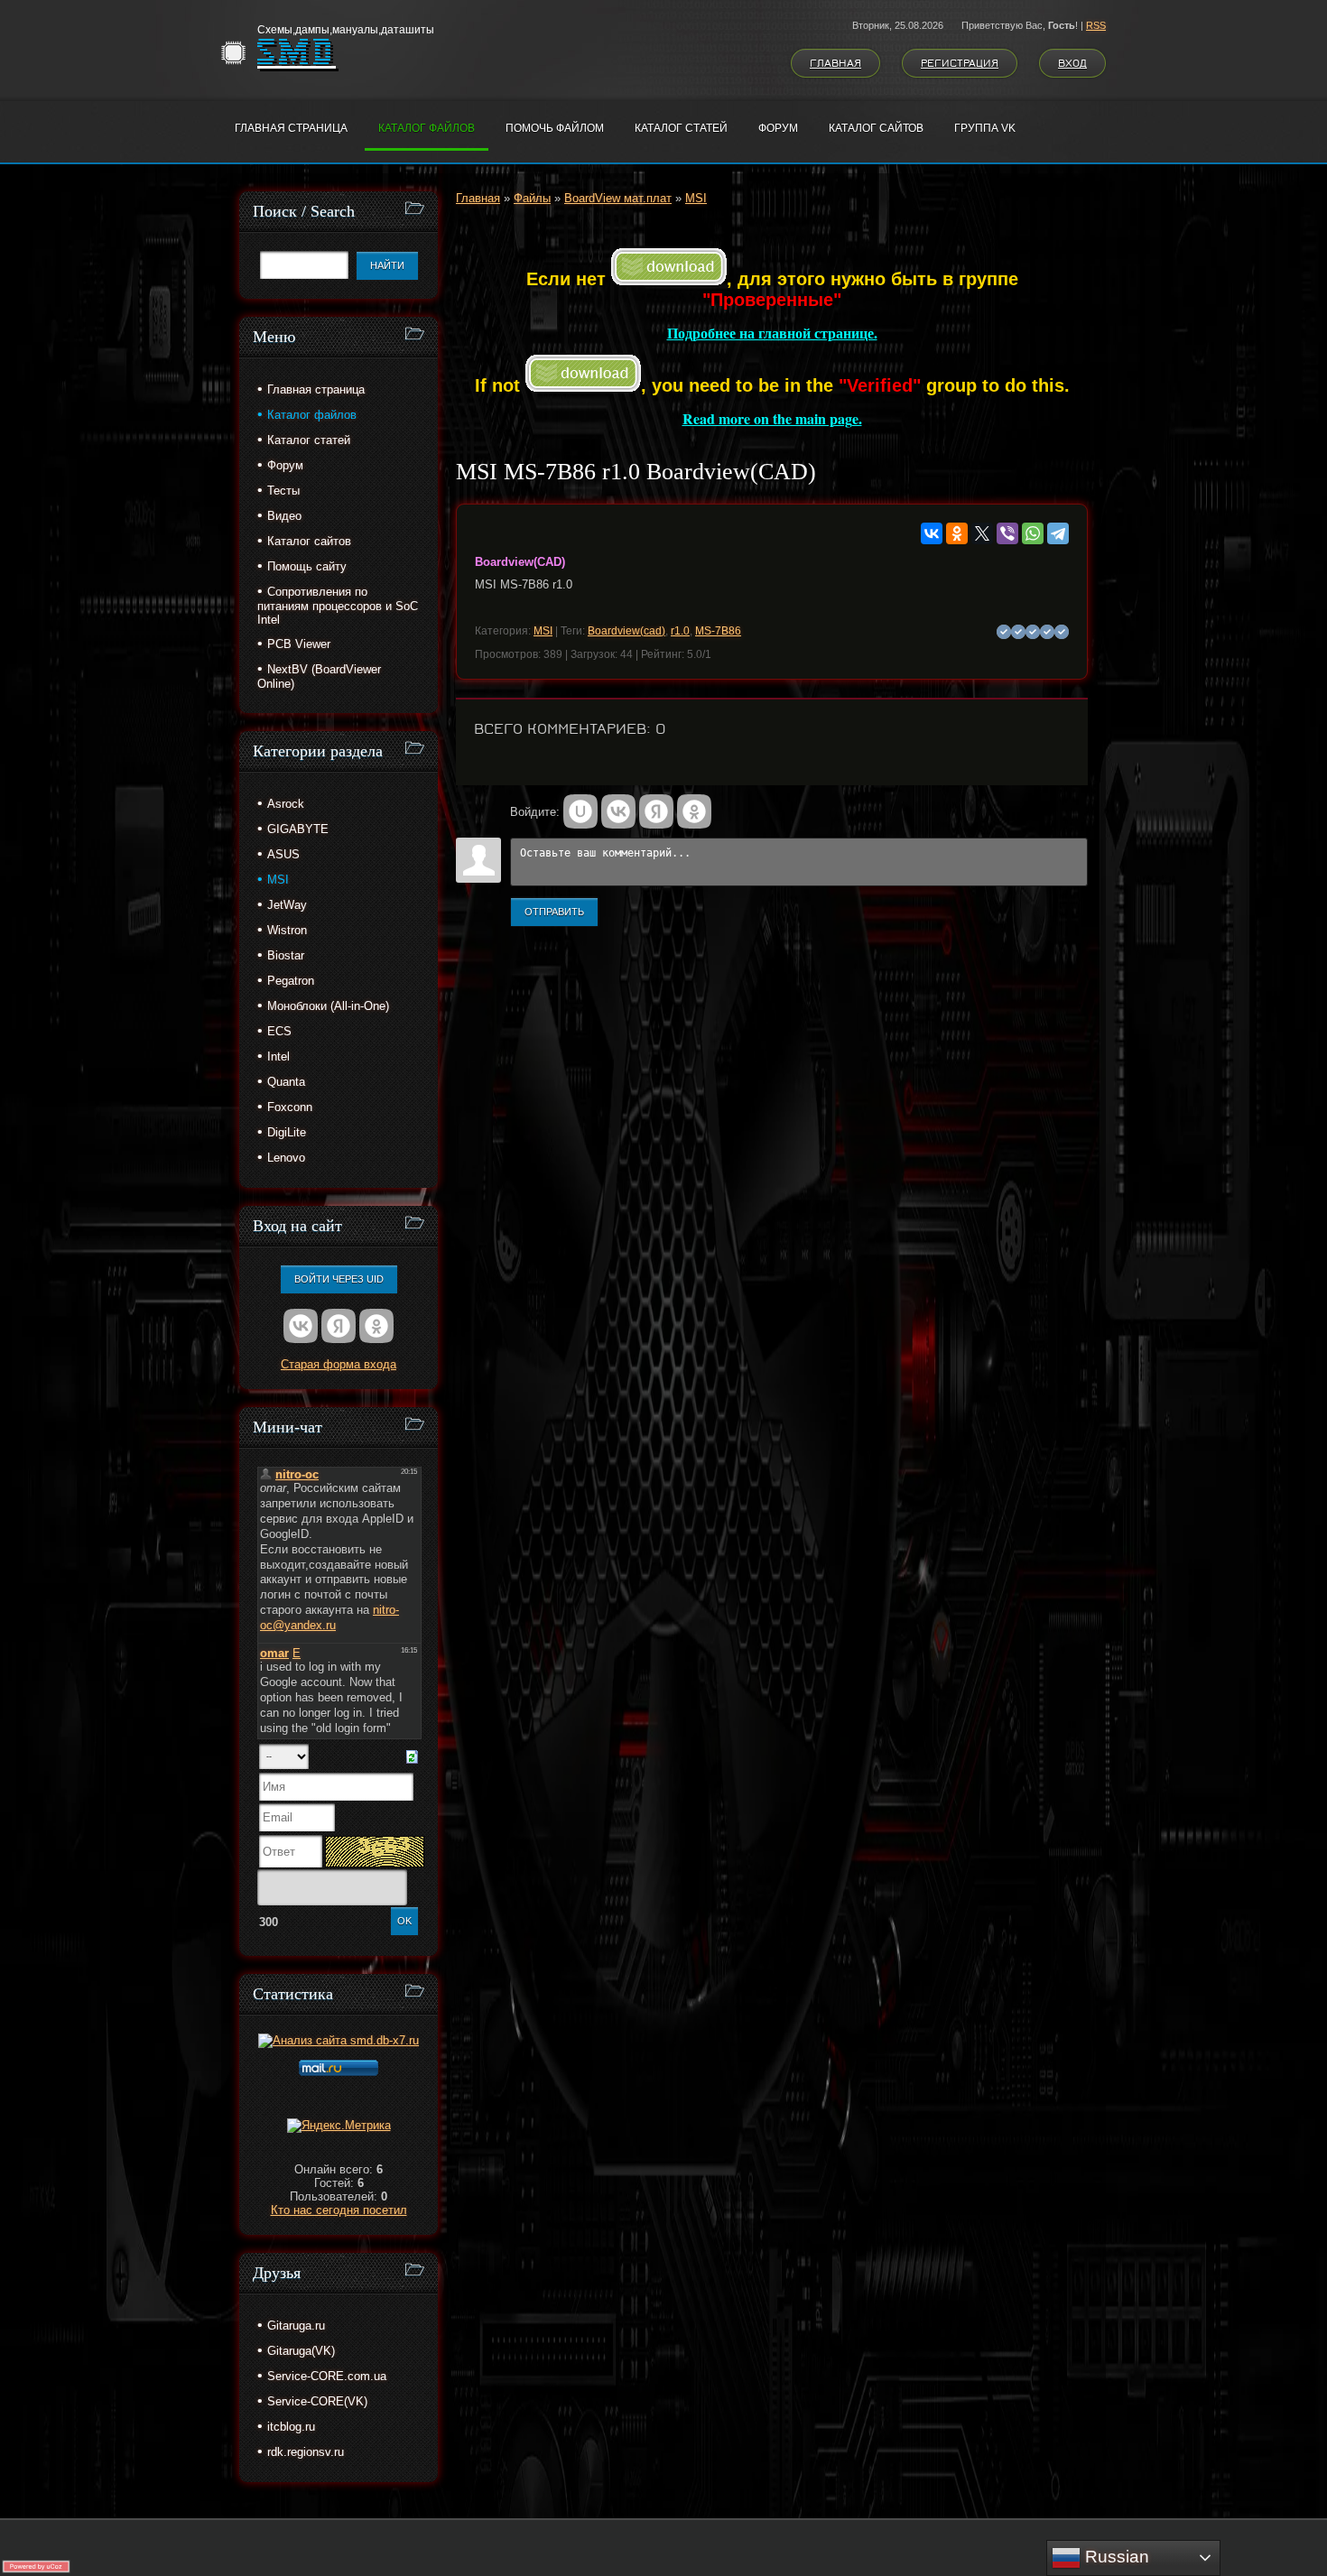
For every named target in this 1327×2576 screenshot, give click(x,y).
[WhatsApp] (1033, 533)
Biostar (286, 955)
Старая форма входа (339, 1364)
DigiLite (287, 1132)
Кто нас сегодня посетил (339, 2210)
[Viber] (1007, 533)
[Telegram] (1058, 533)
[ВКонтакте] (932, 533)
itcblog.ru (291, 2427)
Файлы (532, 198)
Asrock (286, 804)
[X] (982, 533)
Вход (1072, 63)
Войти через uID (339, 1279)
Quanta (286, 1082)
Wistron (287, 930)
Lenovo (286, 1158)
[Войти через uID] (580, 811)
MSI (696, 198)
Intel (278, 1056)
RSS (1096, 25)
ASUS (283, 854)
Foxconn (290, 1107)
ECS (279, 1031)
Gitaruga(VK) (301, 2351)
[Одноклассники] (957, 533)
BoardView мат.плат (618, 198)
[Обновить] (412, 1756)
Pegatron (291, 981)
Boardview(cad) (626, 631)
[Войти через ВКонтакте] (618, 811)
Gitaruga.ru (296, 2326)
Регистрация (960, 63)
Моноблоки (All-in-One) (328, 1006)
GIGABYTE (298, 829)
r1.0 (680, 631)
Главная (835, 63)
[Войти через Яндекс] (656, 811)
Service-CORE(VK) (317, 2401)
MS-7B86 (718, 631)
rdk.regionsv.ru (306, 2452)
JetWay (287, 905)
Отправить (554, 912)
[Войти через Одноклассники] (694, 811)
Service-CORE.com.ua (327, 2376)
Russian (1115, 2557)
